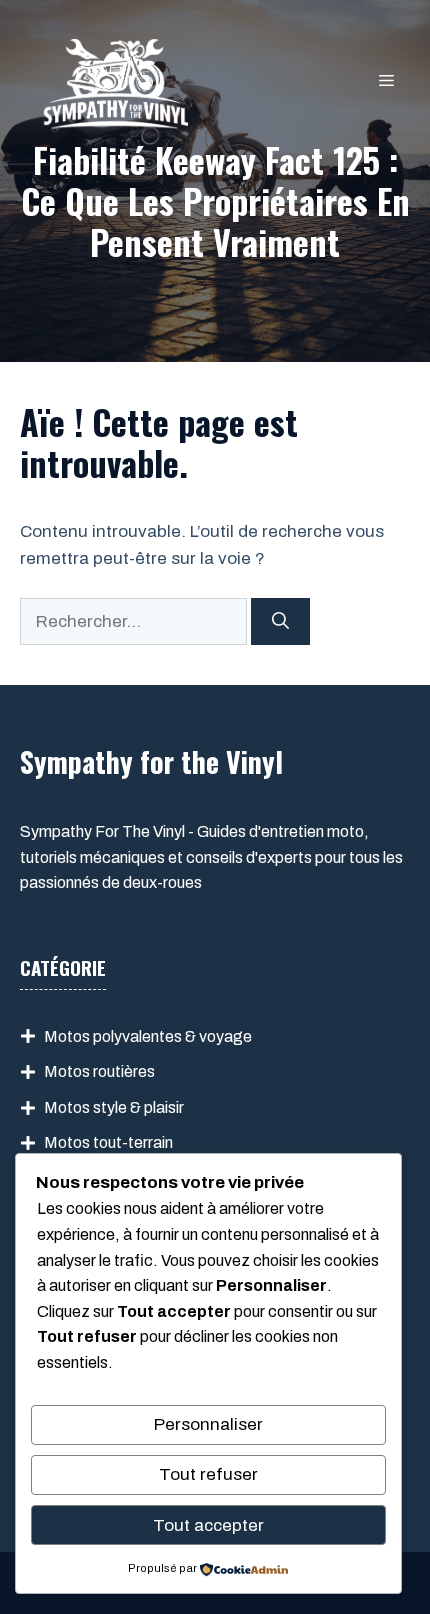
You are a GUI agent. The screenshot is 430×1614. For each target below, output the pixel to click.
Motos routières (99, 1071)
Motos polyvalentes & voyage (148, 1036)
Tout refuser (208, 1474)
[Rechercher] (280, 622)
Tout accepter (208, 1525)
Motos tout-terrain (108, 1142)
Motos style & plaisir (114, 1107)
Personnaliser (208, 1424)
